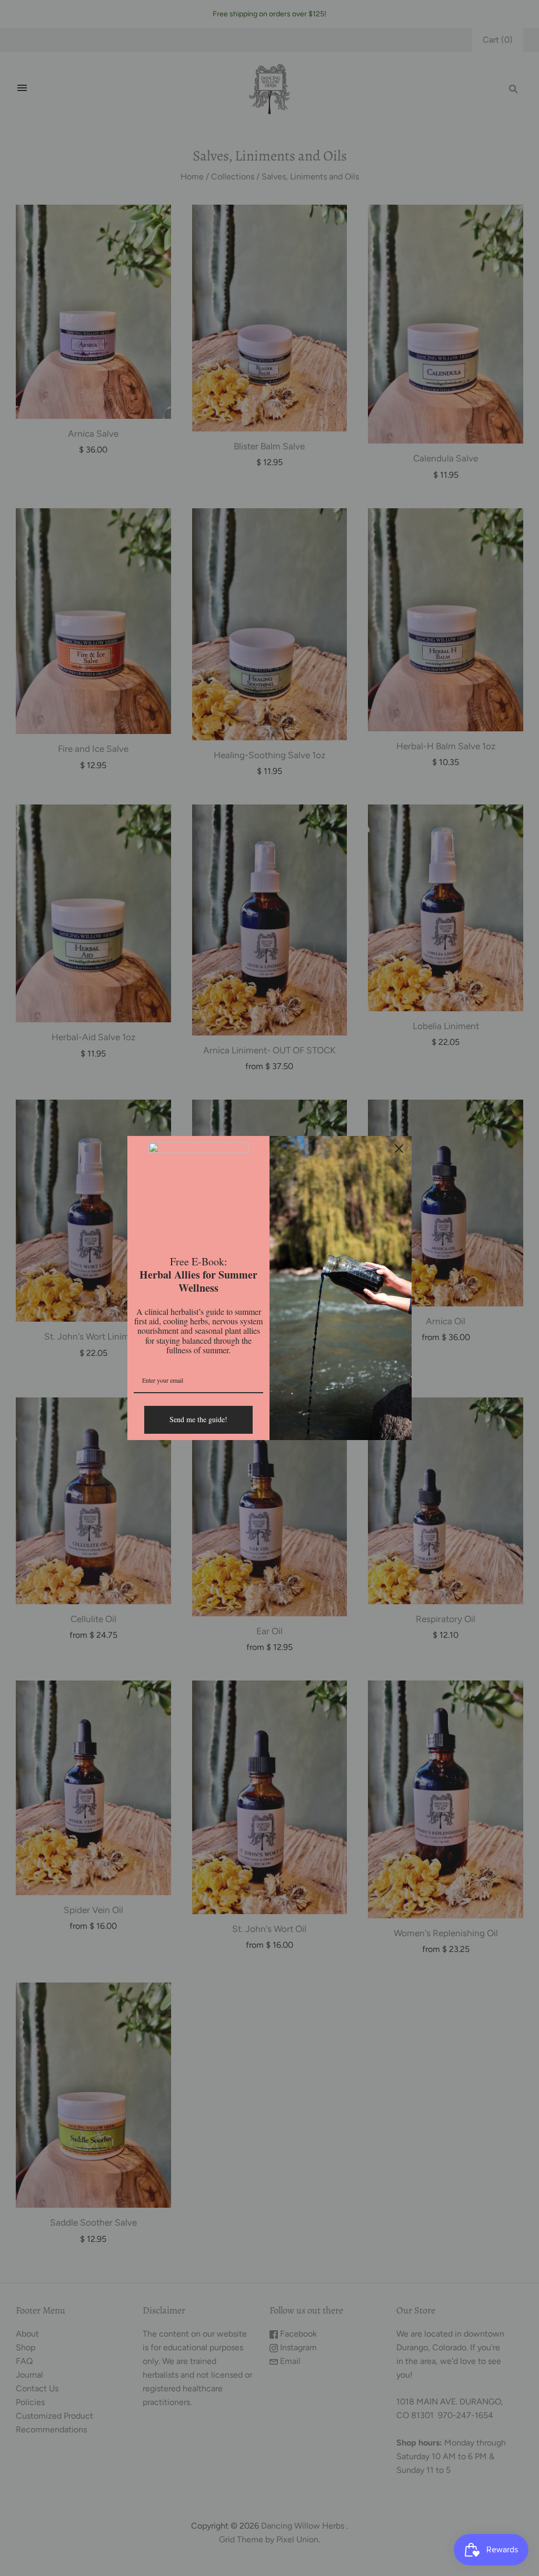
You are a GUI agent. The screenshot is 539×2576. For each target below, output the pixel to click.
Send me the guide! (198, 1419)
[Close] (399, 1149)
